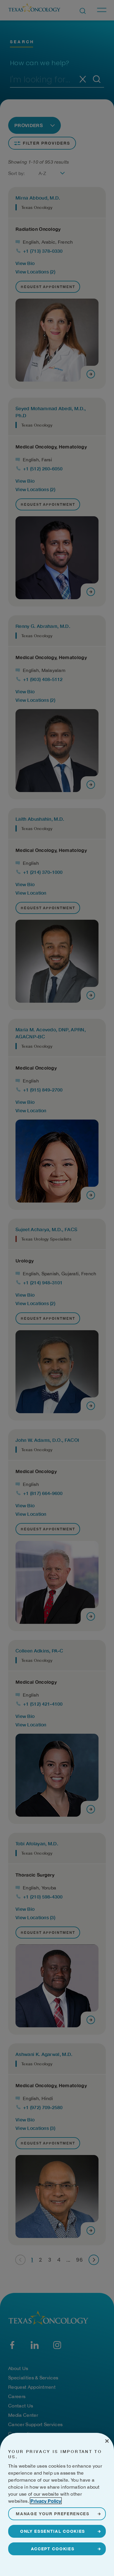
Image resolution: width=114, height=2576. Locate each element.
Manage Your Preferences (53, 2514)
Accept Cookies (53, 2549)
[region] (57, 2504)
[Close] (107, 2441)
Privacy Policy (46, 2501)
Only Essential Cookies (53, 2531)
